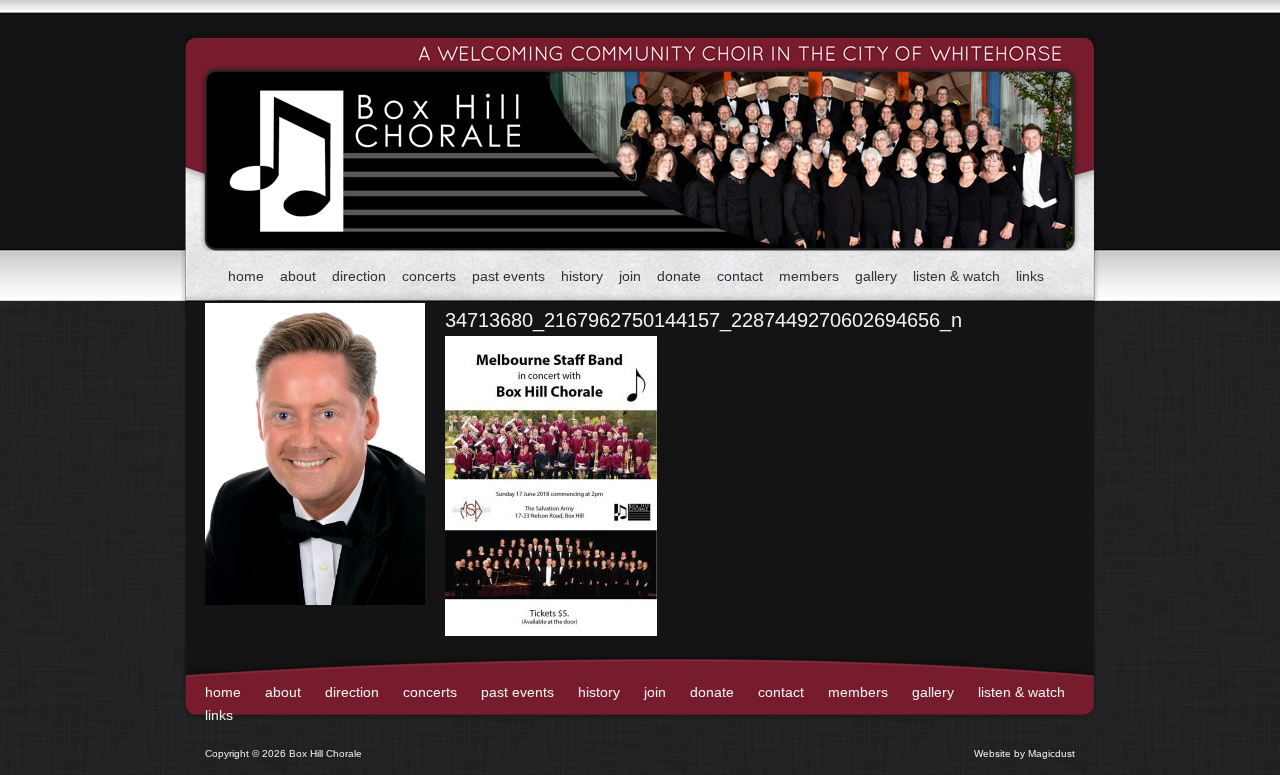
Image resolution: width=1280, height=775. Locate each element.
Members (809, 276)
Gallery (876, 276)
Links (1030, 276)
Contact (740, 276)
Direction (359, 276)
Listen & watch (956, 276)
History (582, 276)
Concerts (429, 276)
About (298, 276)
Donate (679, 276)
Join (630, 276)
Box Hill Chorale (340, 126)
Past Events (508, 276)
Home (246, 276)
